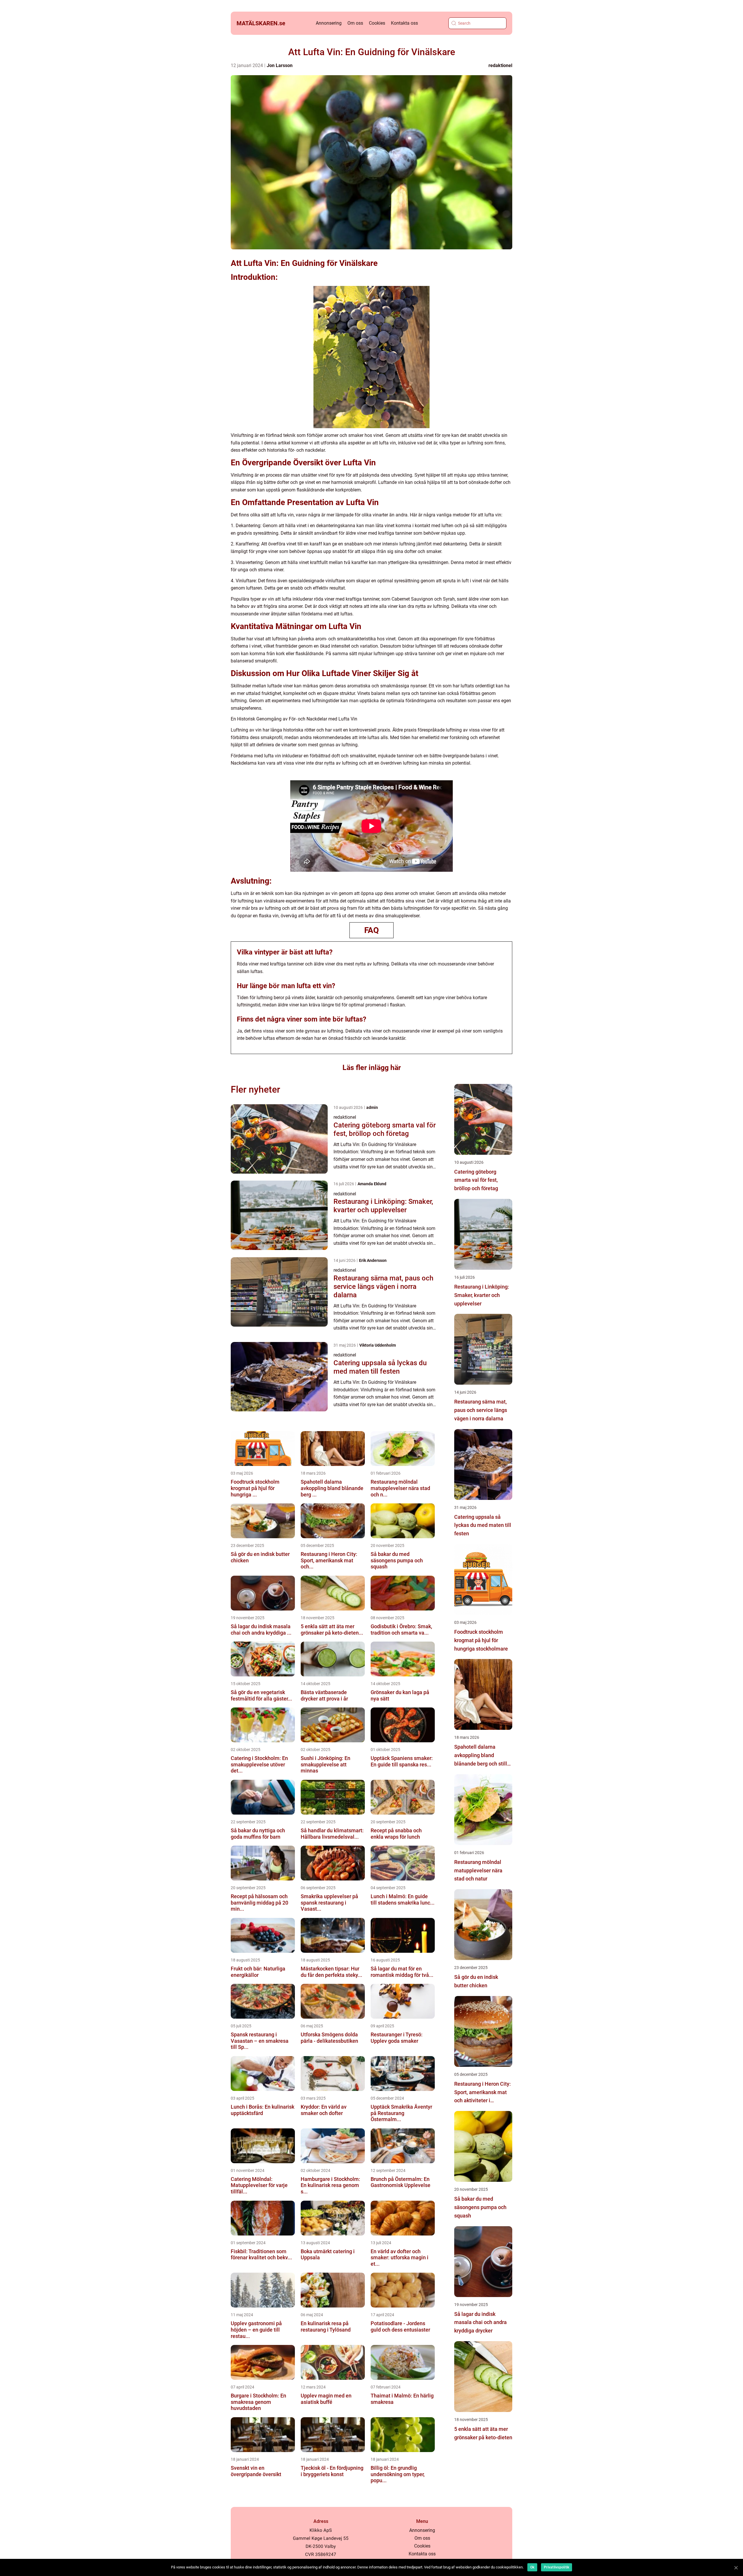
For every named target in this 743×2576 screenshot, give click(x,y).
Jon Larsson (280, 65)
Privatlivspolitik (557, 2567)
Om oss (355, 23)
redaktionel (500, 65)
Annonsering (329, 23)
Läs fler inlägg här (372, 1068)
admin (372, 1107)
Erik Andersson (373, 1260)
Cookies (377, 23)
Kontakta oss (404, 23)
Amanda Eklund (372, 1184)
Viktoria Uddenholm (378, 1345)
